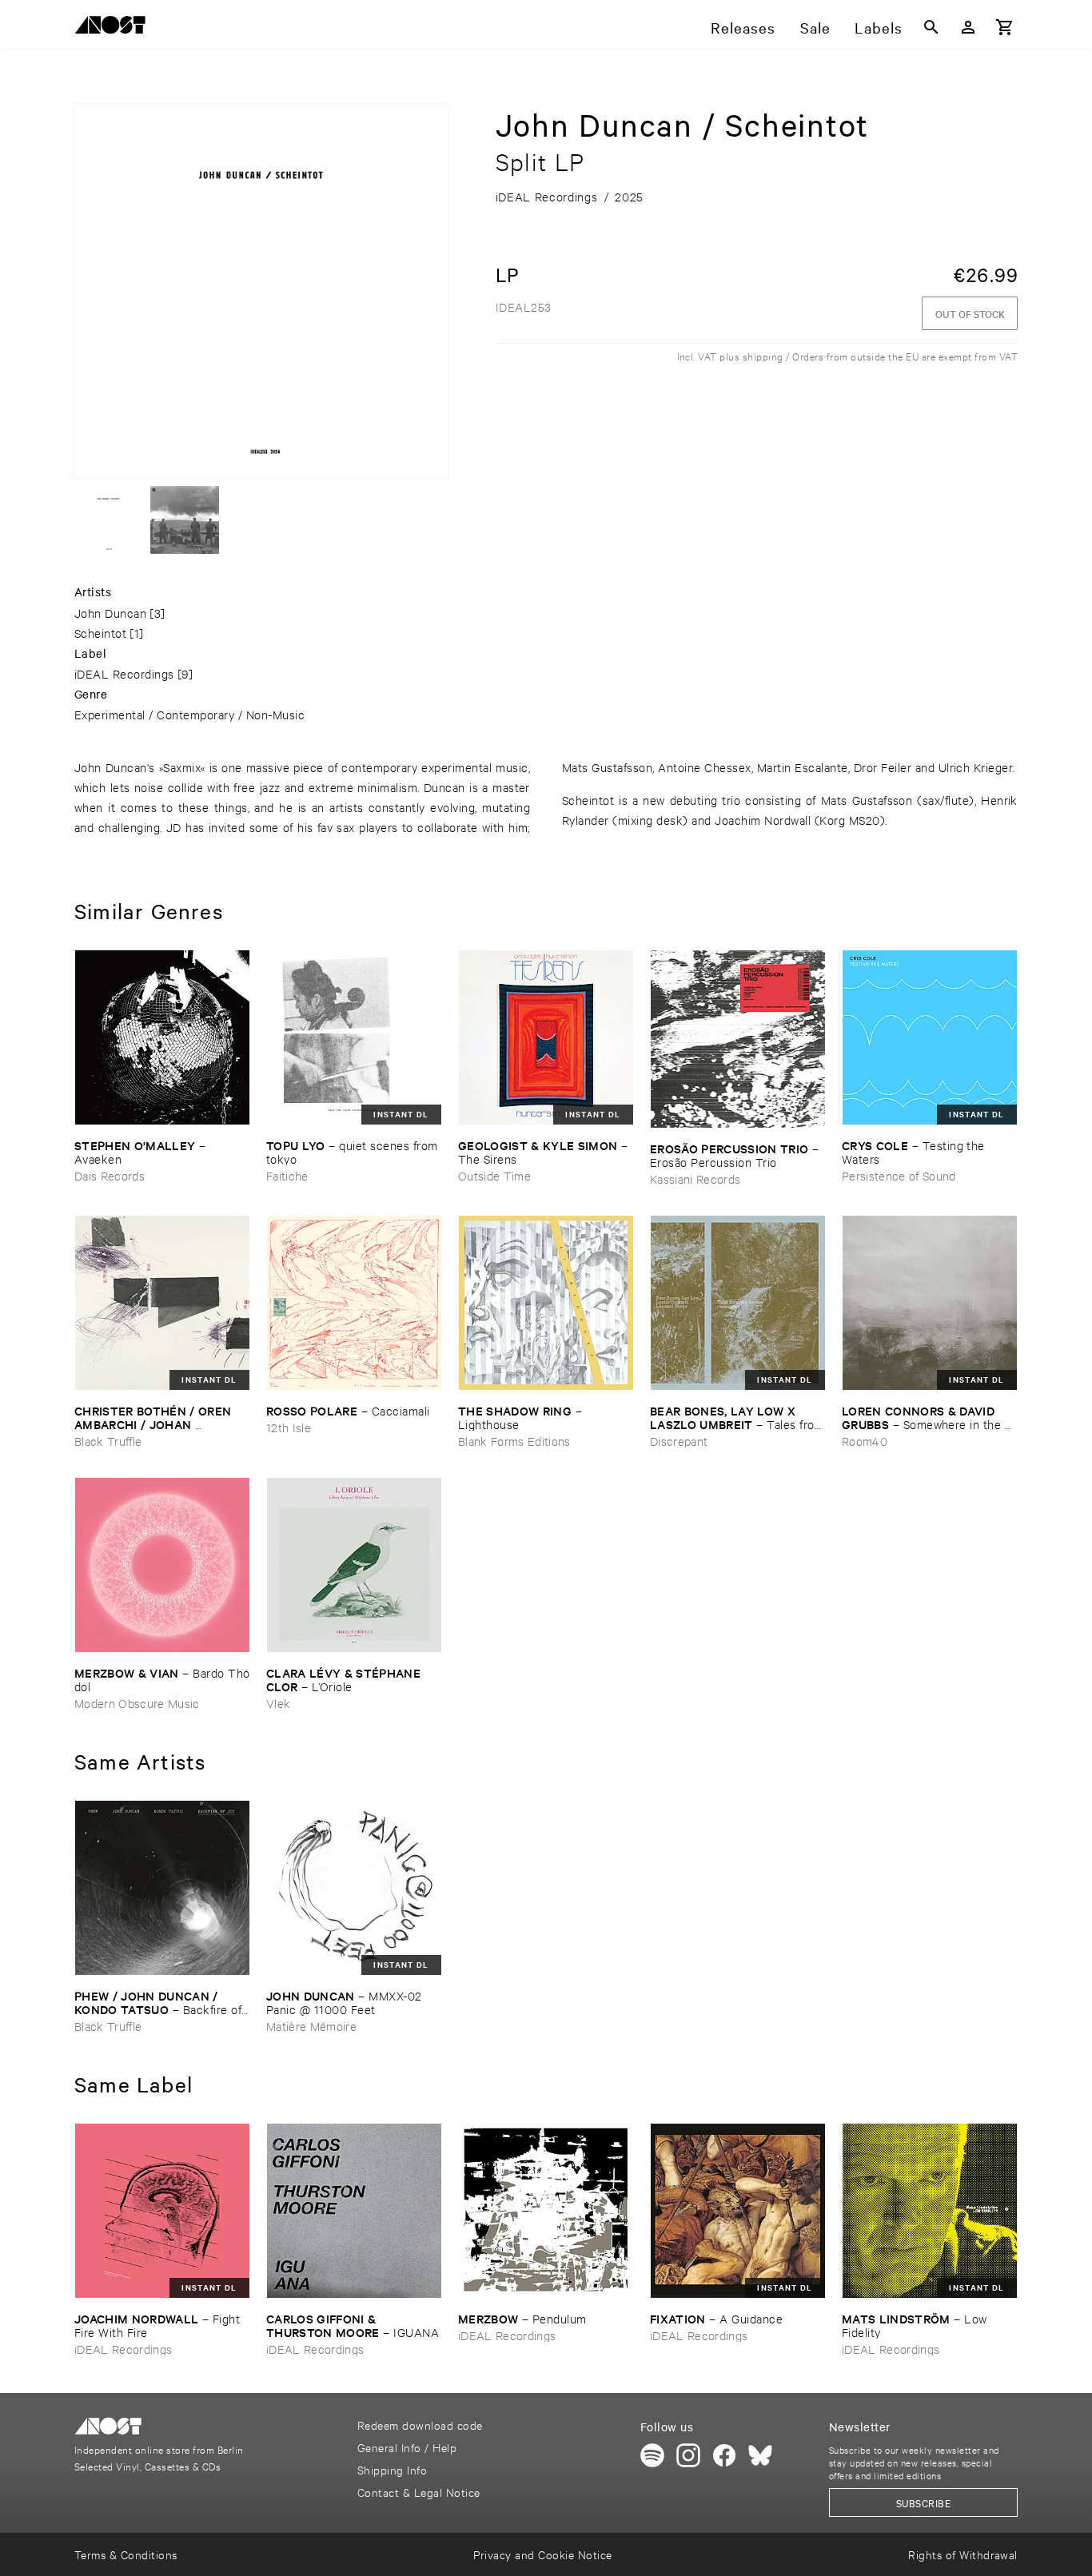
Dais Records (110, 1175)
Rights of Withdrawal (963, 2554)
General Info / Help (407, 2447)
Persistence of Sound (899, 1175)
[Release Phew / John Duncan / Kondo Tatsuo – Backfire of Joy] (162, 1888)
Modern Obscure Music (137, 1703)
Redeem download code (420, 2425)
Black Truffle (108, 1441)
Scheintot (100, 633)
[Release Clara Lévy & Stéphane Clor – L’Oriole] (354, 1565)
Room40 (865, 1441)
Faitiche (287, 1175)
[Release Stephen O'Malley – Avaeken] (162, 1037)
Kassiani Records (695, 1179)
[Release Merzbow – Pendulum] (546, 2211)
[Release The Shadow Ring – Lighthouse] (546, 1303)
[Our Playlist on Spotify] (652, 2455)
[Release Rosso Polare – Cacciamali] (354, 1303)
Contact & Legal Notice (419, 2492)
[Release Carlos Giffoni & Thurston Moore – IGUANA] (354, 2211)
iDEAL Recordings (124, 673)
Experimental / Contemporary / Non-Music (189, 714)
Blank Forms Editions (514, 1441)
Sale (815, 27)
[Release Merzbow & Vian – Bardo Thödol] (162, 1565)
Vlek (278, 1703)
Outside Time (494, 1175)
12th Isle (289, 1427)
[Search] (931, 27)
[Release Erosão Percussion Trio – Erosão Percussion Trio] (738, 1039)
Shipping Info (392, 2469)
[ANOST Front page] (114, 28)
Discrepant (679, 1441)
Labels (879, 27)
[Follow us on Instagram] (688, 2455)
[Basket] (1005, 27)
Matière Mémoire (311, 2026)
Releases (743, 27)
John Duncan (110, 613)
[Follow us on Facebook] (724, 2455)
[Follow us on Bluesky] (760, 2455)
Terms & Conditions (126, 2554)
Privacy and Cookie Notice (542, 2554)
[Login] (968, 27)
